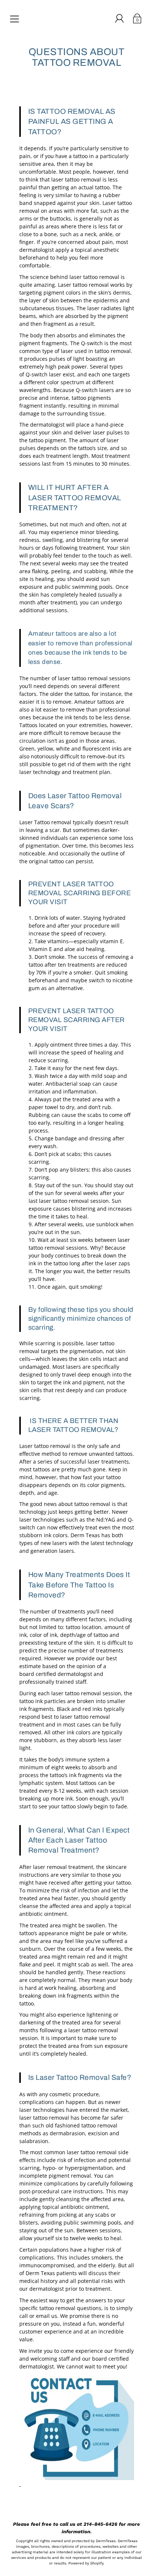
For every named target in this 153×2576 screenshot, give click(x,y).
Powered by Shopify (86, 2563)
